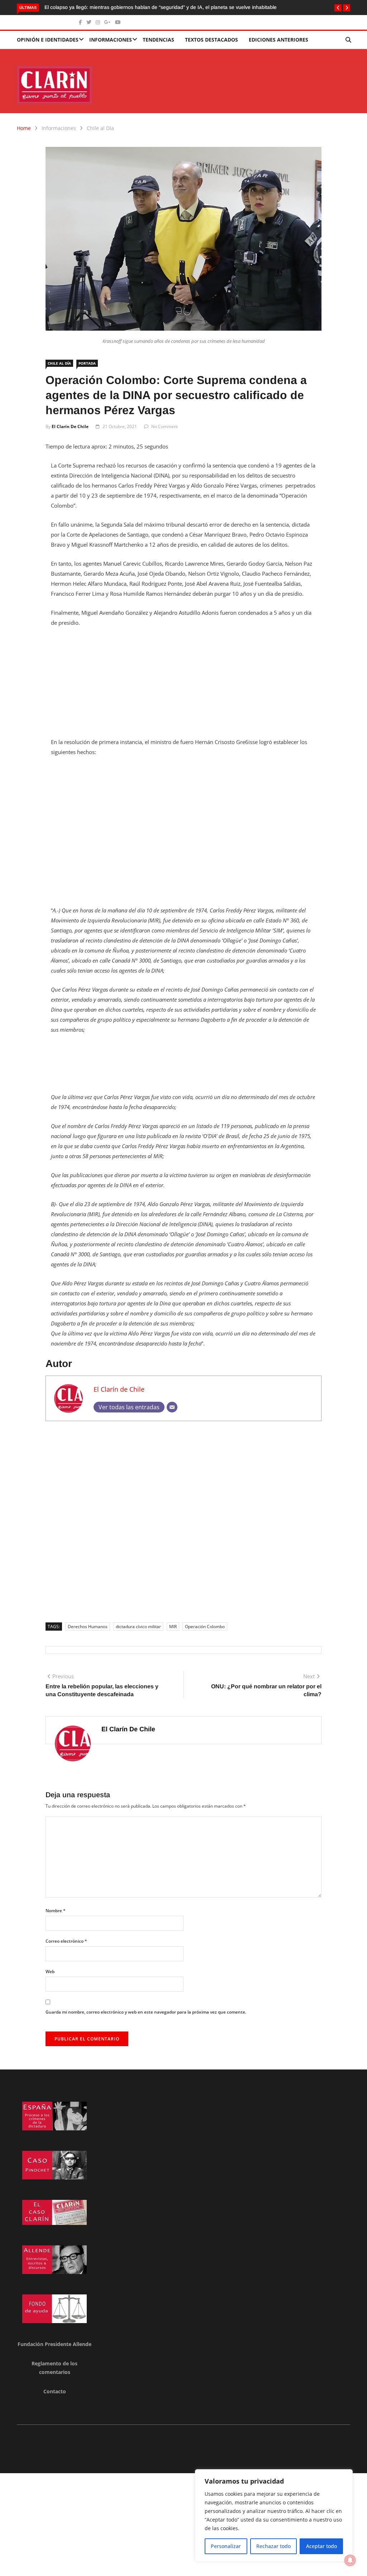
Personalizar (226, 2546)
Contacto (55, 2391)
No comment (165, 426)
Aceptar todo (321, 2546)
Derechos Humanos (88, 1627)
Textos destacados (211, 40)
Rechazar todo (273, 2546)
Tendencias (158, 40)
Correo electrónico (66, 1941)
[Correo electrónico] (172, 1407)
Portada (87, 363)
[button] (338, 8)
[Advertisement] (183, 687)
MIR (173, 1627)
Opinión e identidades (48, 40)
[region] (274, 2515)
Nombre (56, 1911)
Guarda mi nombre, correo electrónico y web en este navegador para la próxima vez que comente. (146, 2012)
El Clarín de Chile (70, 426)
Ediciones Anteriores (278, 40)
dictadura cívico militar (138, 1627)
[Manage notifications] (350, 2560)
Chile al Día (100, 128)
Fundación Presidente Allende (54, 2344)
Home (24, 128)
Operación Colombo (205, 1627)
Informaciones (111, 40)
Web (50, 1971)
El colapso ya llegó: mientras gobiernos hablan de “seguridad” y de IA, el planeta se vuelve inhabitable (161, 7)
